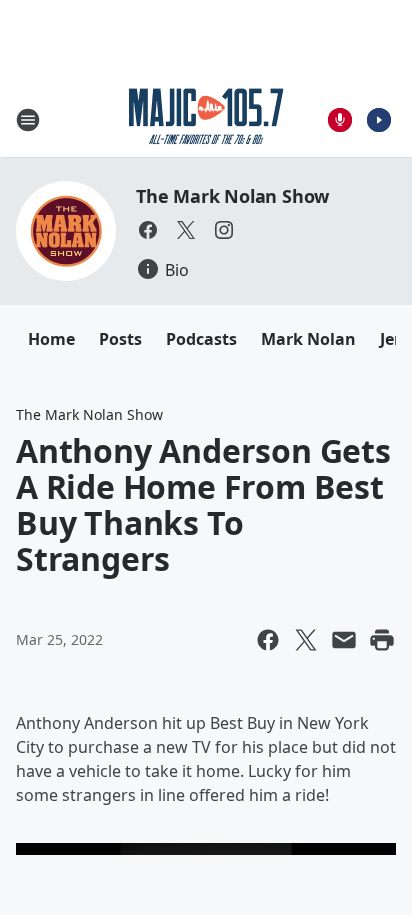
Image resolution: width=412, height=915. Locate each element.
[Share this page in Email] (344, 640)
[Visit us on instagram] (224, 230)
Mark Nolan (308, 339)
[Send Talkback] (340, 120)
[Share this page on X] (306, 640)
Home (51, 339)
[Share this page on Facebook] (268, 640)
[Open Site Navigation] (28, 120)
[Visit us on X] (186, 230)
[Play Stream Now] (379, 120)
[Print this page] (382, 640)
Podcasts (201, 339)
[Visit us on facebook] (148, 230)
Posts (120, 339)
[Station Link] (206, 119)
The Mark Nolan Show (232, 196)
